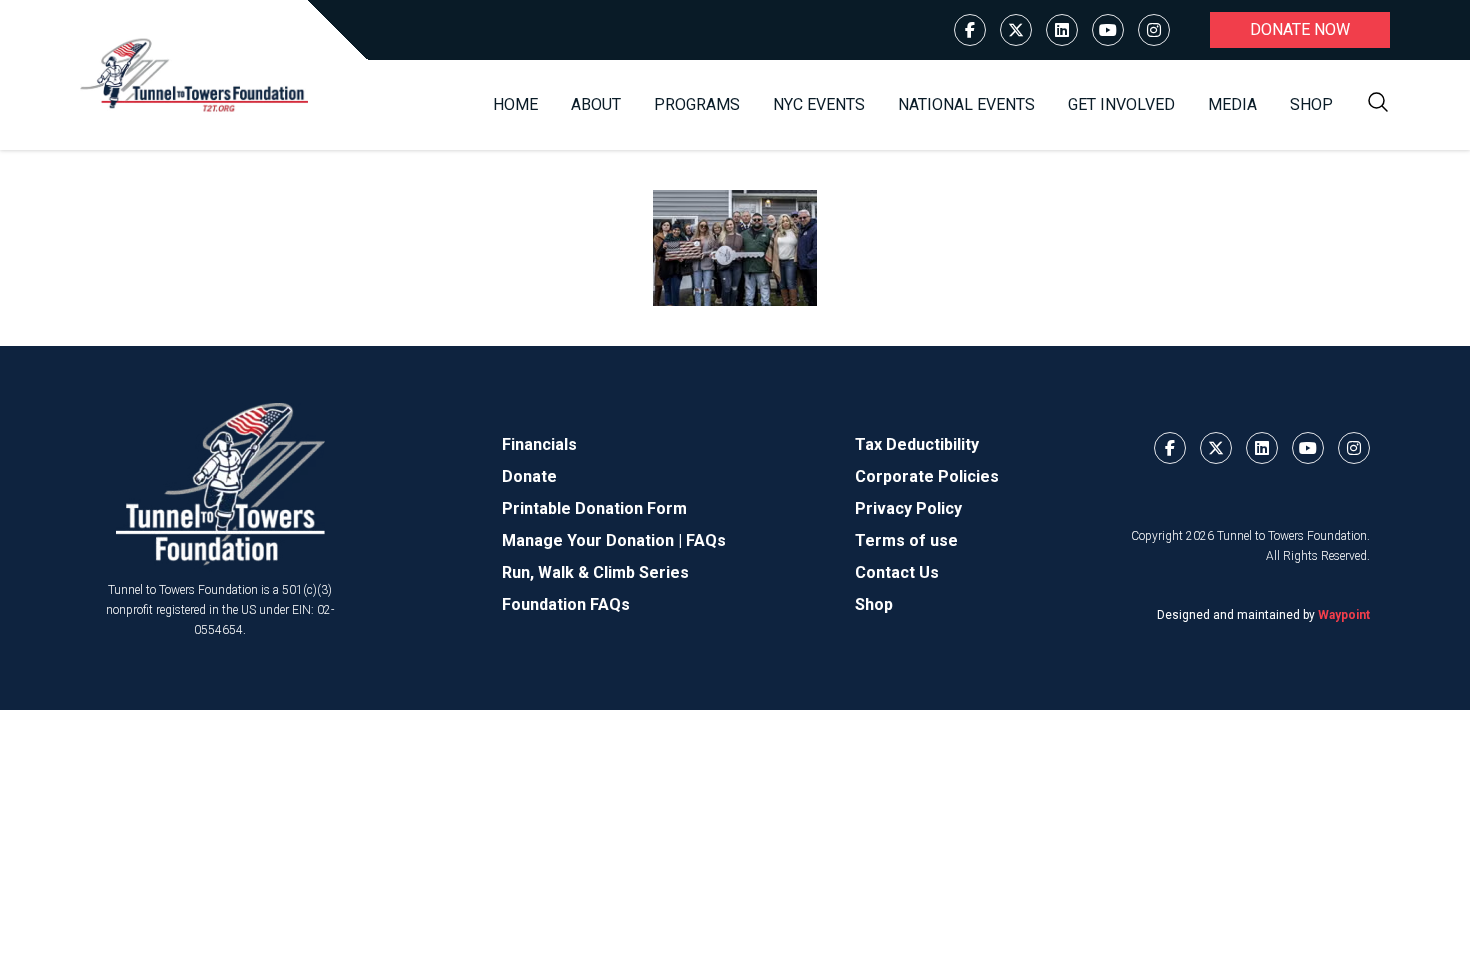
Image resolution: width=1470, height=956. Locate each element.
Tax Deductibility (917, 444)
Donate (529, 476)
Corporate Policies (927, 476)
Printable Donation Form (594, 508)
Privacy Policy (908, 508)
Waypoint (1344, 615)
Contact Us (897, 572)
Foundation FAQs (566, 604)
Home (515, 104)
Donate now (1300, 29)
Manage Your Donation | (594, 540)
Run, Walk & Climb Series (595, 572)
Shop (1311, 104)
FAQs (706, 540)
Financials (539, 444)
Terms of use (906, 540)
